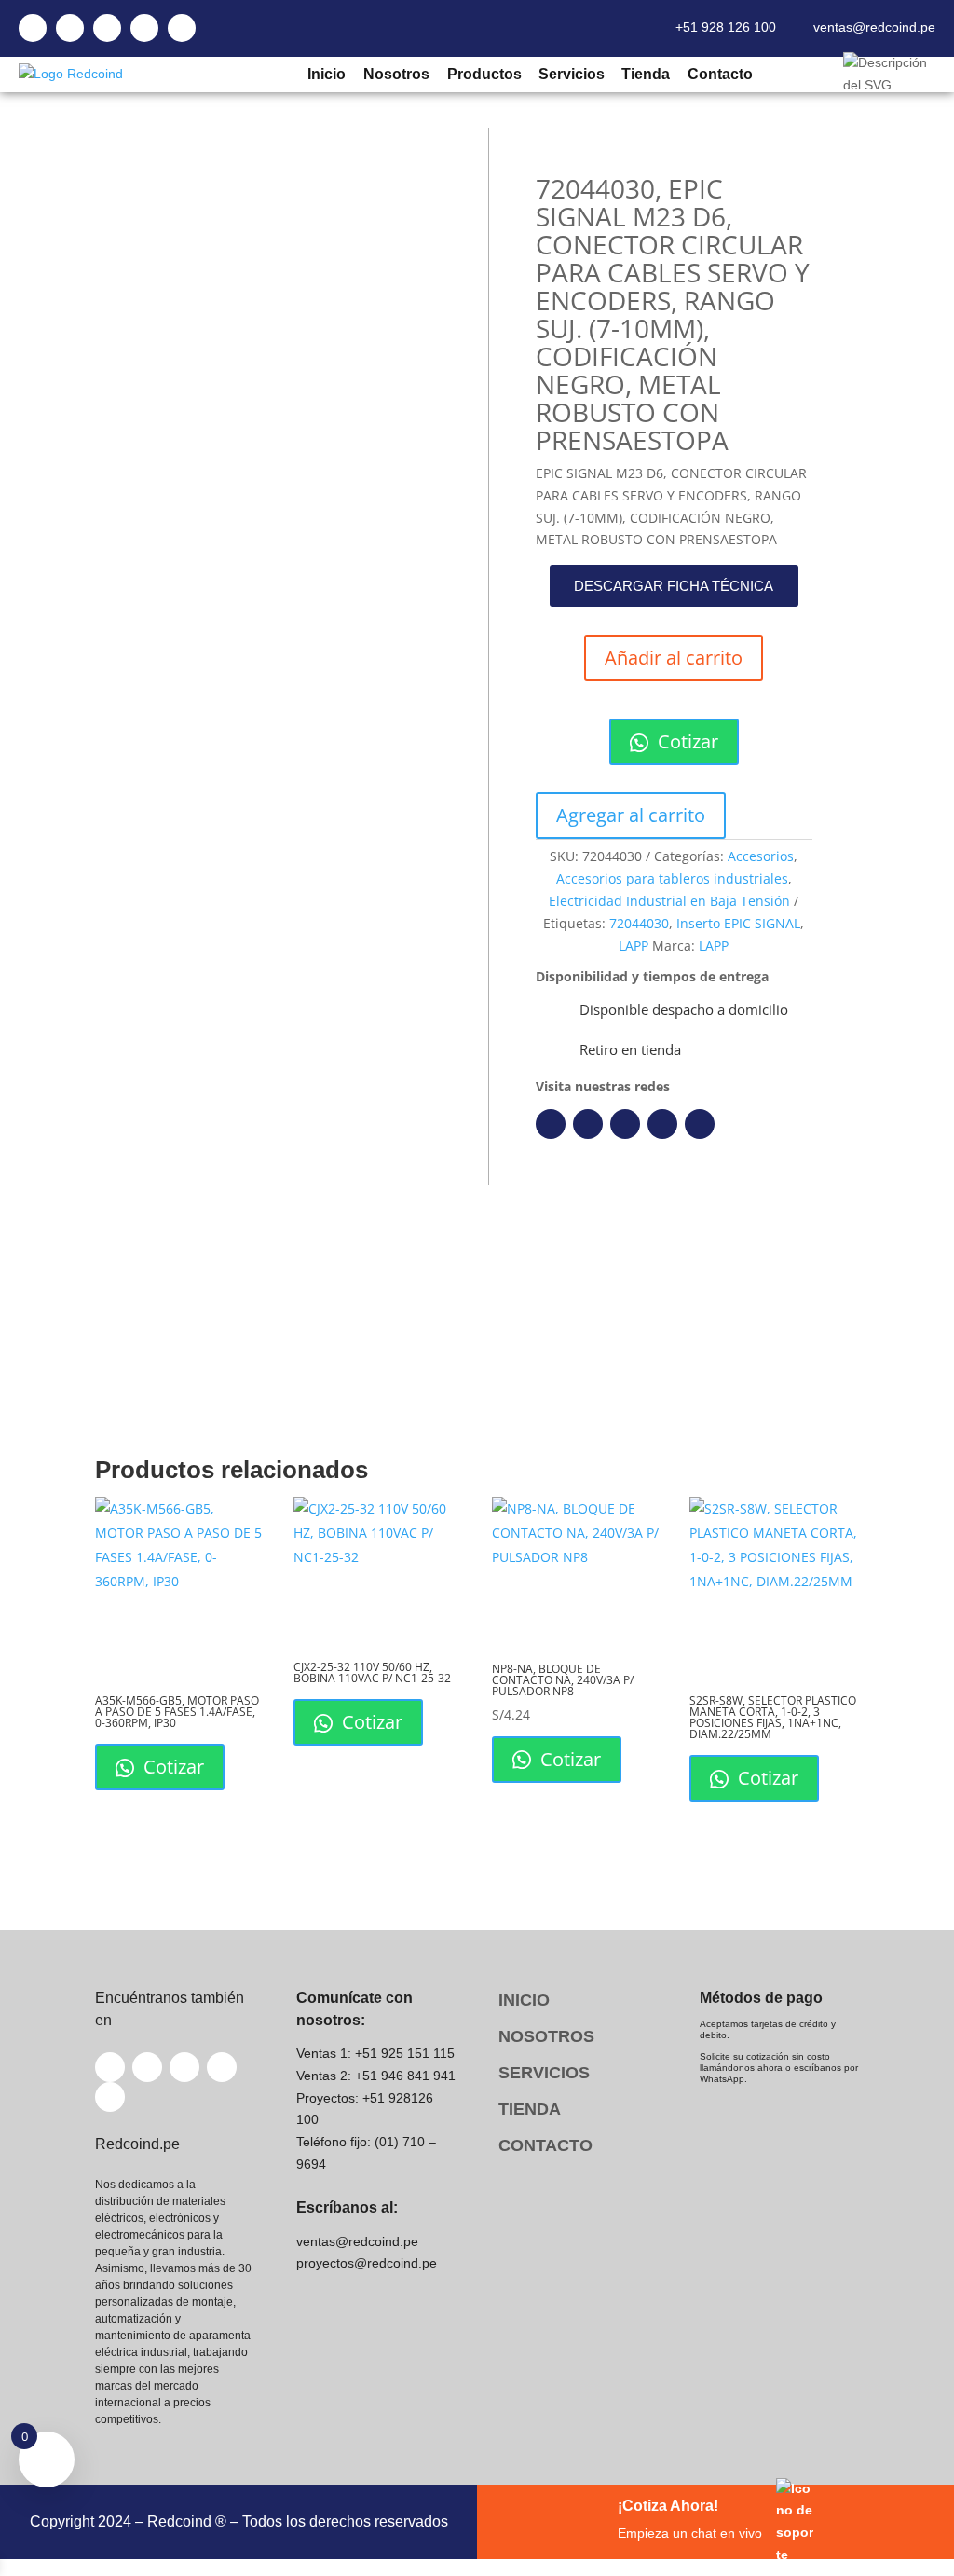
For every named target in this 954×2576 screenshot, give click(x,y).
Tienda (645, 74)
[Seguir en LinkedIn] (588, 1124)
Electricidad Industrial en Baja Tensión (669, 901)
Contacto (720, 74)
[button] (674, 586)
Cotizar (686, 741)
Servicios (571, 74)
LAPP (634, 945)
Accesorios (761, 856)
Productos (484, 74)
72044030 (639, 923)
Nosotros (396, 74)
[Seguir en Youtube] (662, 1124)
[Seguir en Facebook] (551, 1124)
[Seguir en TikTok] (700, 1124)
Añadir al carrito (674, 658)
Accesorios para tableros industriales (672, 878)
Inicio (326, 74)
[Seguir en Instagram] (625, 1124)
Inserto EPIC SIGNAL (738, 923)
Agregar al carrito (631, 815)
